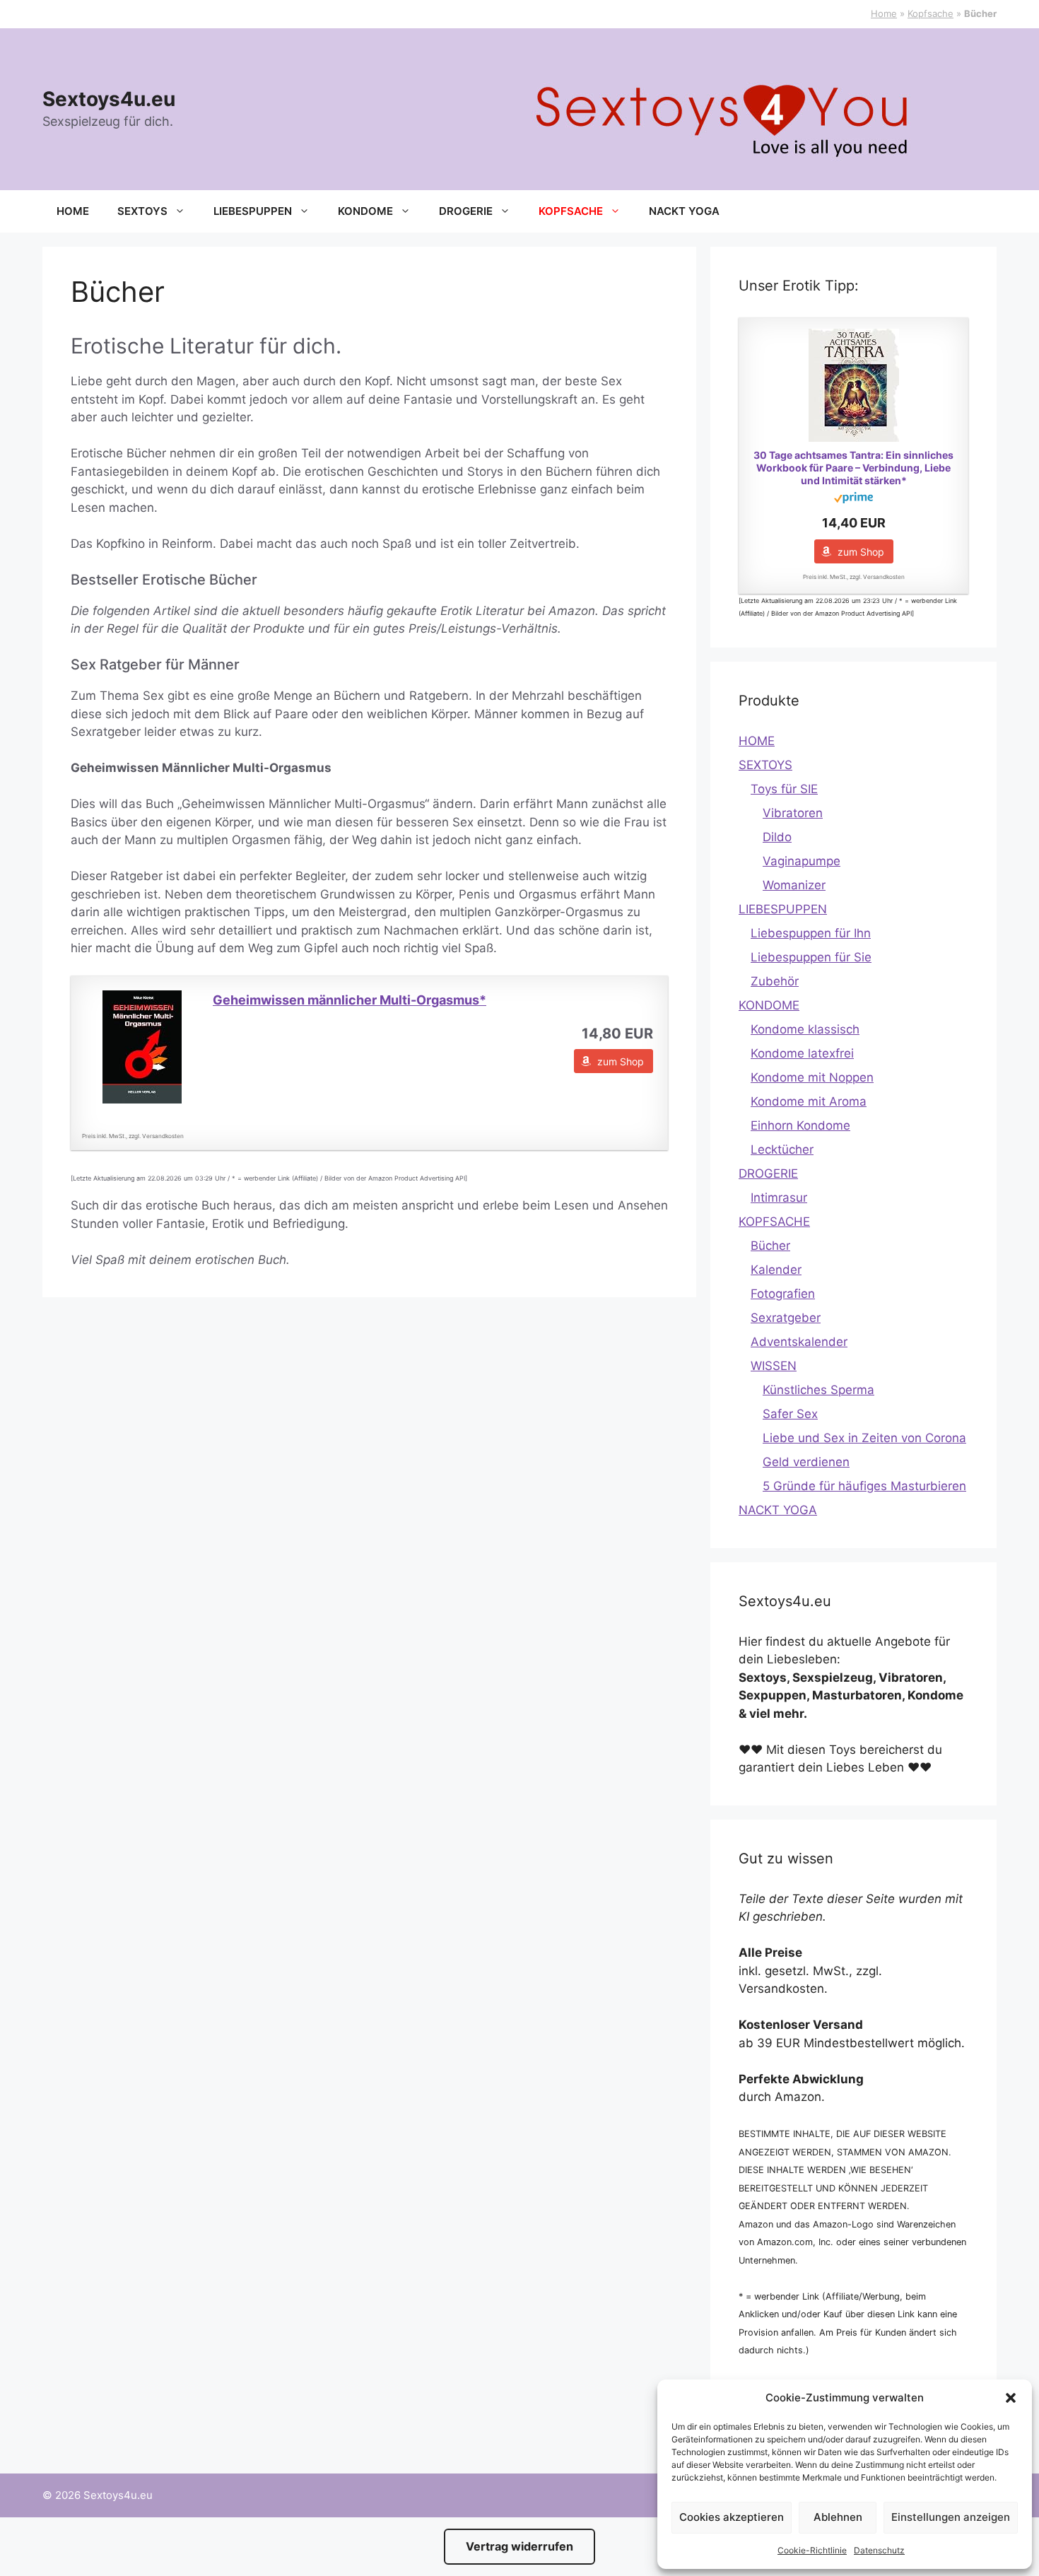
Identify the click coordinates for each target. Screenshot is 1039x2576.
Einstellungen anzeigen (951, 2517)
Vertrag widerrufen (519, 2546)
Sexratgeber (786, 1318)
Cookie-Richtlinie (812, 2550)
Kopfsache (931, 13)
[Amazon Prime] (853, 499)
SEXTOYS (142, 211)
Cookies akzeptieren (732, 2517)
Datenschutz (879, 2550)
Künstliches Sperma (818, 1390)
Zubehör (775, 981)
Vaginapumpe (802, 861)
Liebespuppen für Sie (811, 957)
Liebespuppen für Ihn (811, 933)
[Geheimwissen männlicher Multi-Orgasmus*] (142, 1047)
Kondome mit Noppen (812, 1077)
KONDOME (365, 211)
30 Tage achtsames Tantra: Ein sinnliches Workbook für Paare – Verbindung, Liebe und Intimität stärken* (853, 468)
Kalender (776, 1270)
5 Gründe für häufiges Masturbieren (864, 1486)
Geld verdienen (806, 1462)
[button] (1011, 2398)
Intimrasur (779, 1198)
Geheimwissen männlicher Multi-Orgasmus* (350, 1000)
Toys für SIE (784, 789)
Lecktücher (782, 1149)
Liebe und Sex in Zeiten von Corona (864, 1438)
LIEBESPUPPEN (253, 211)
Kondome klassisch (805, 1029)
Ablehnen (838, 2517)
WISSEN (774, 1366)
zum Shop (621, 1061)
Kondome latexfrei (802, 1053)
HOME (73, 211)
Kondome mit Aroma (809, 1101)
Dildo (777, 837)
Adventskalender (799, 1342)
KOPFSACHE (571, 211)
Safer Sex (790, 1414)
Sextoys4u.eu (109, 99)
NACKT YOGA (684, 211)
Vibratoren (793, 813)
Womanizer (794, 885)
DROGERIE (466, 211)
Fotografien (783, 1294)
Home (884, 13)
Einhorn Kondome (800, 1125)
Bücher (770, 1246)
